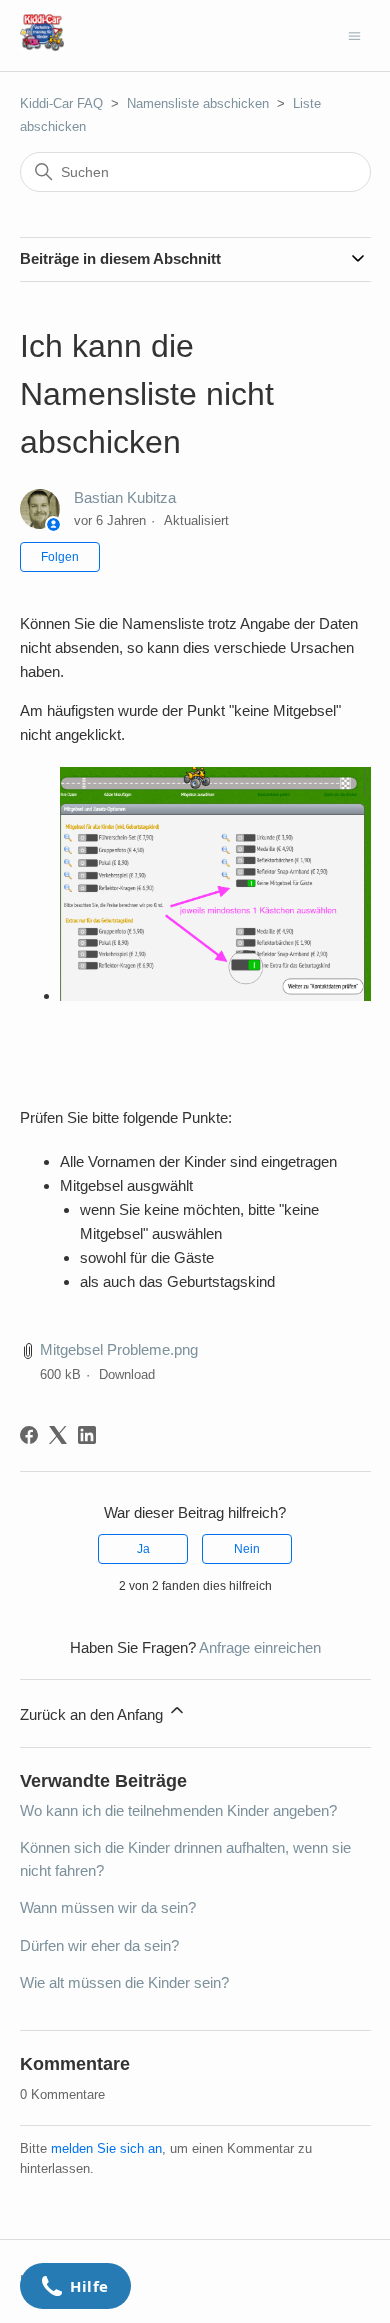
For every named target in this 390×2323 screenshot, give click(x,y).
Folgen (60, 557)
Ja (143, 1549)
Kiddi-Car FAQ (61, 103)
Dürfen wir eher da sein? (99, 1945)
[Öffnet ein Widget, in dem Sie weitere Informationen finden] (75, 2288)
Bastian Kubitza (125, 497)
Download (127, 1374)
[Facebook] (29, 1435)
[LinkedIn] (87, 1435)
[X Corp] (58, 1435)
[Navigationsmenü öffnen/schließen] (354, 34)
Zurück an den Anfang (93, 1714)
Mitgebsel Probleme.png (119, 1349)
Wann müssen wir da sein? (108, 1907)
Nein (247, 1549)
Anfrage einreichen (260, 1647)
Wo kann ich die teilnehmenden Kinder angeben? (178, 1810)
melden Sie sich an (106, 2148)
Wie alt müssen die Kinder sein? (124, 1982)
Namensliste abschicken (198, 103)
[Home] (42, 45)
